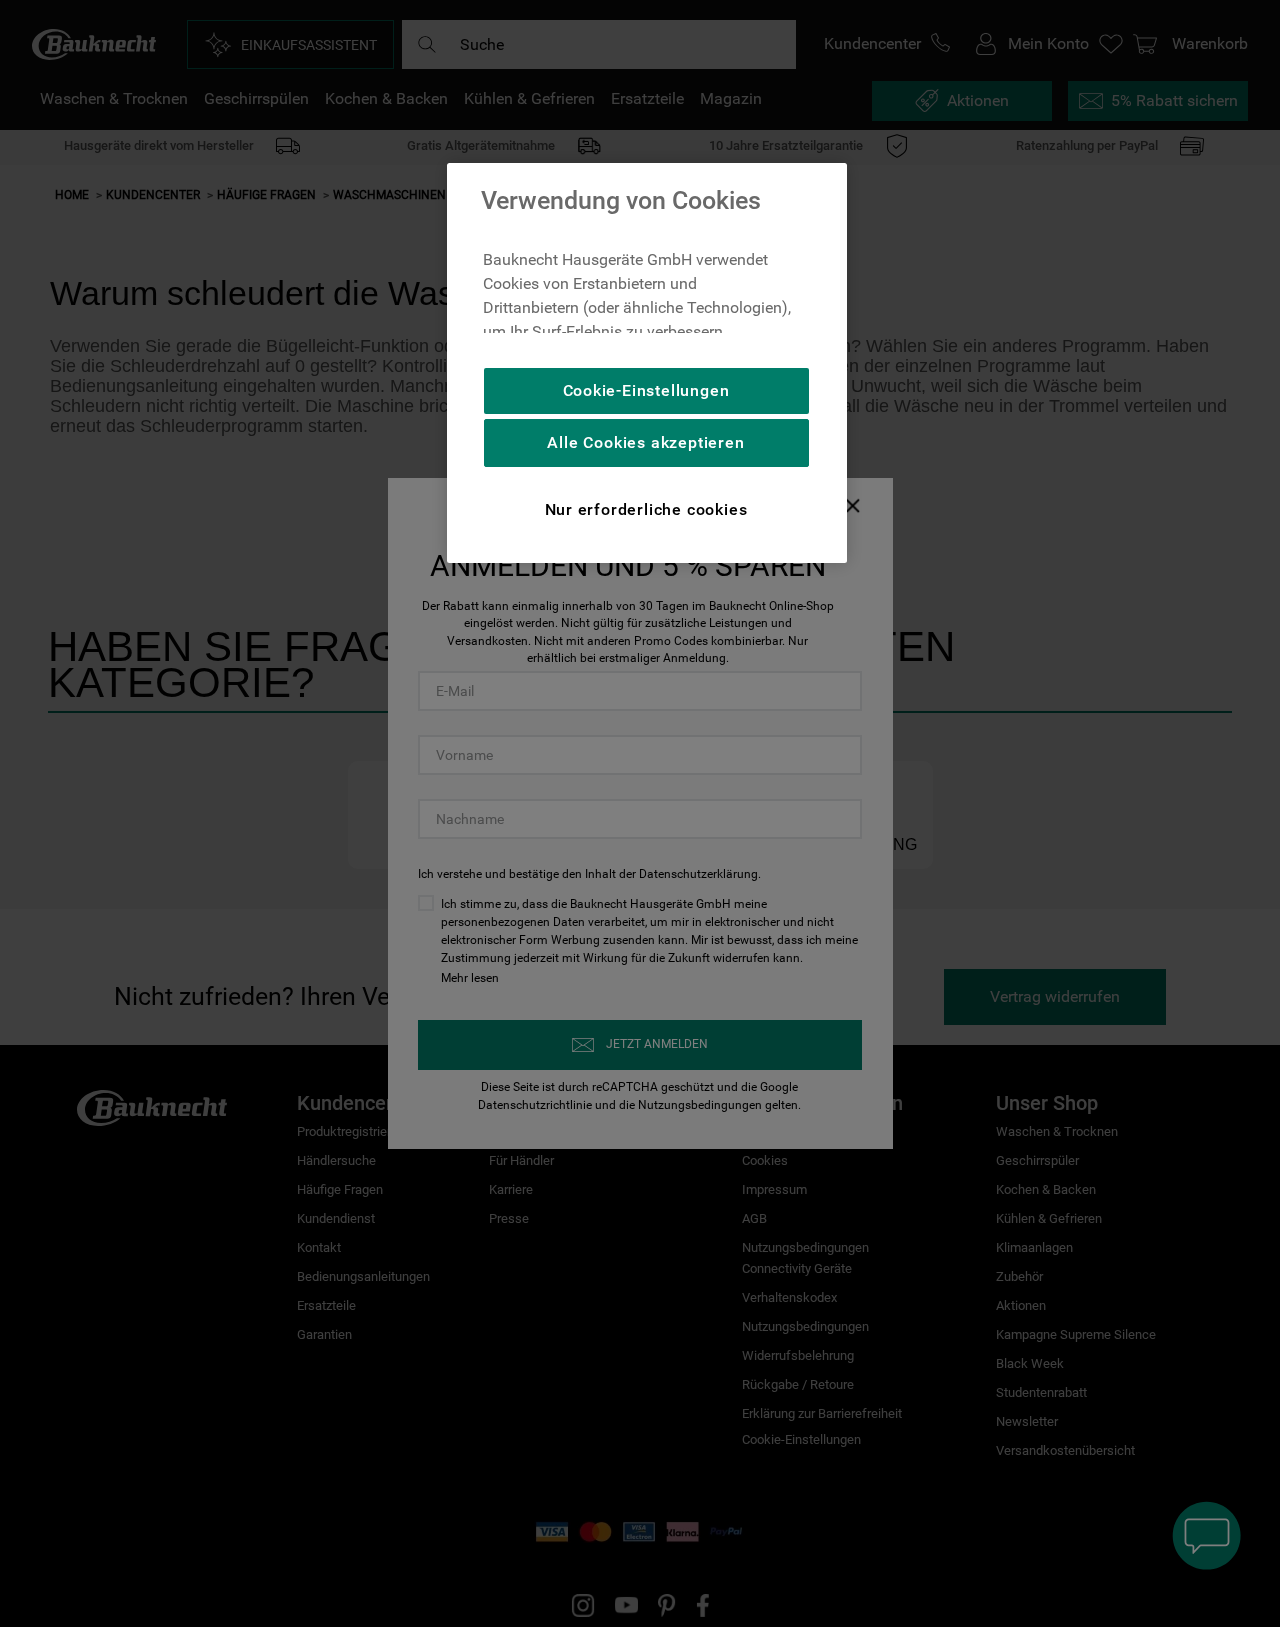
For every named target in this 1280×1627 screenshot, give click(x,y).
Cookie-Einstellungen (646, 390)
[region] (647, 363)
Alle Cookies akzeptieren (645, 442)
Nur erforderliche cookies (646, 509)
